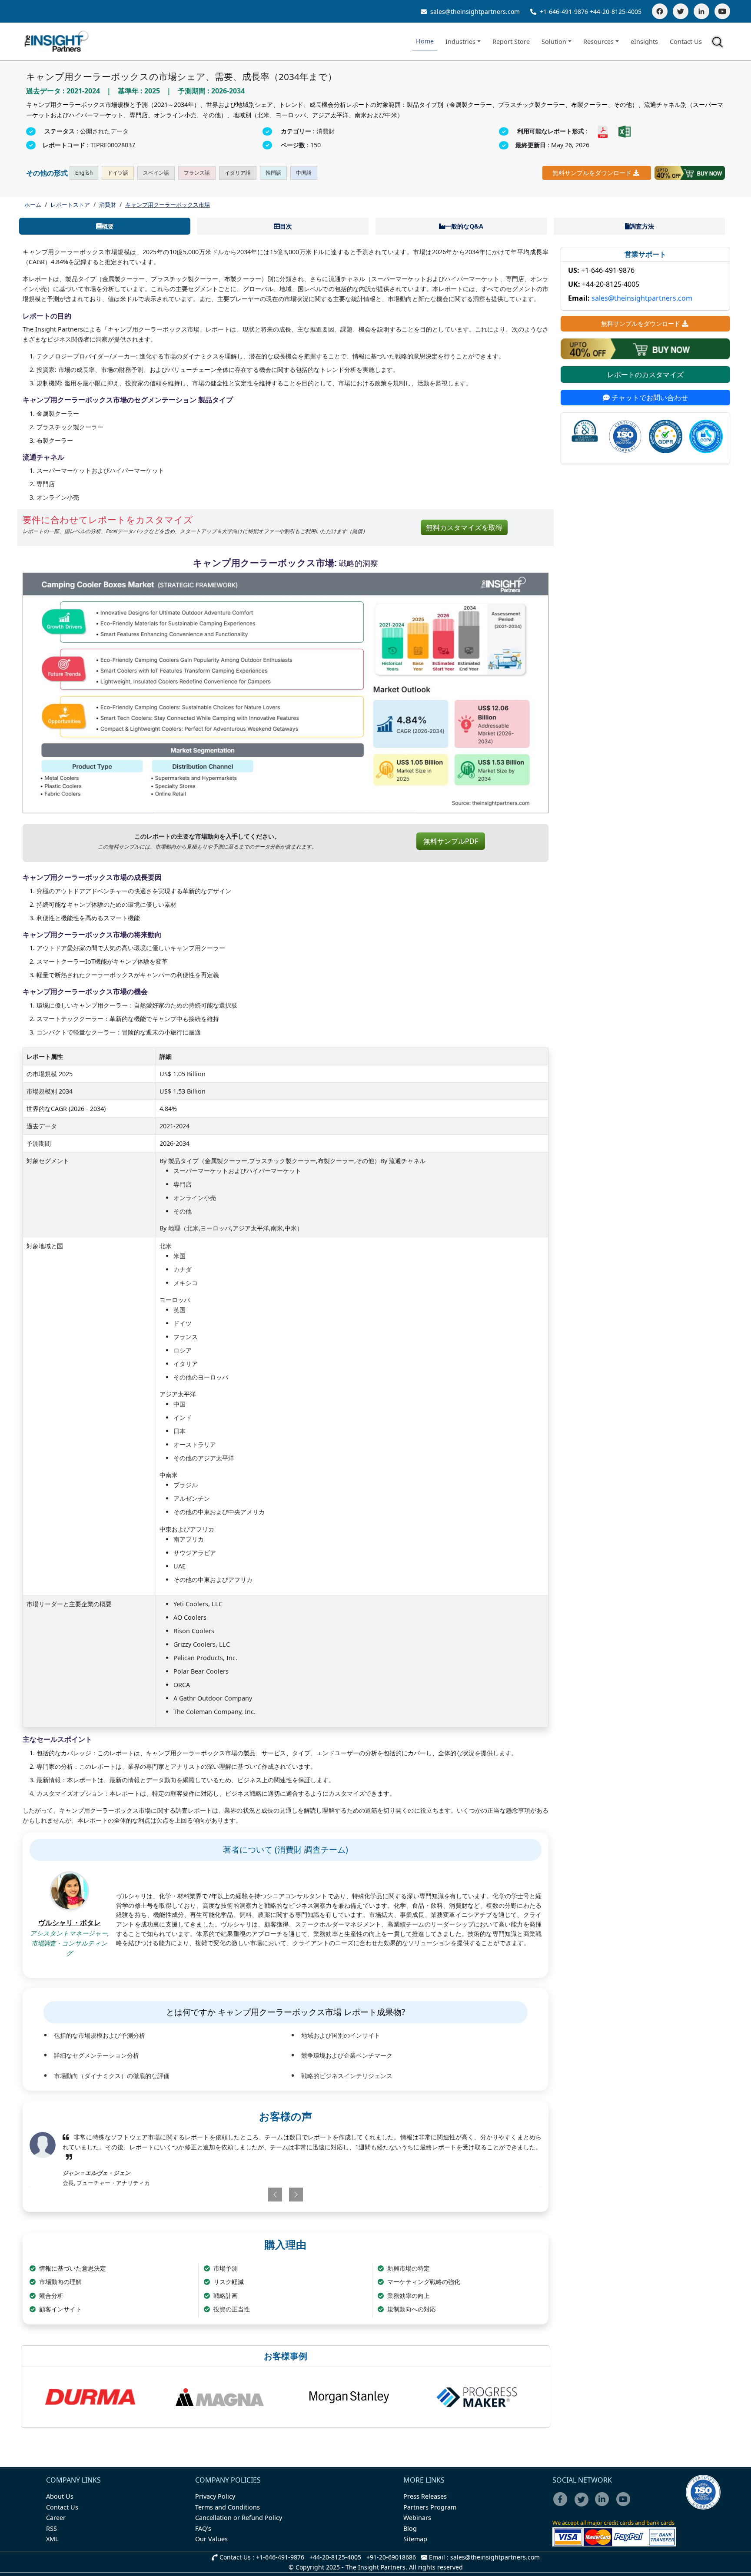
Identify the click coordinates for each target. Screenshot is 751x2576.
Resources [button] (598, 41)
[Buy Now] (690, 173)
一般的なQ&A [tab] (464, 226)
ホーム (33, 205)
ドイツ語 (118, 173)
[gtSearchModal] (719, 43)
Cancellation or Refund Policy (239, 2518)
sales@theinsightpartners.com (474, 12)
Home (425, 41)
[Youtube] (625, 2505)
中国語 (304, 173)
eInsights (644, 41)
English (84, 173)
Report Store (511, 41)
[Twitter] (681, 11)
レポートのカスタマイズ (645, 375)
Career (56, 2518)
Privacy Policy (215, 2496)
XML (52, 2539)
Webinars (417, 2518)
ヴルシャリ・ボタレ (70, 1923)
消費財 (108, 205)
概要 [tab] (108, 226)
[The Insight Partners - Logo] (57, 41)
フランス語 (197, 173)
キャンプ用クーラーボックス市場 (168, 205)
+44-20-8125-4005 (616, 12)
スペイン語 (156, 173)
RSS (52, 2528)
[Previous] (244, 2195)
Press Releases (425, 2496)
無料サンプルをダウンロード (592, 173)
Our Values (211, 2539)
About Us (60, 2496)
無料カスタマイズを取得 (464, 527)
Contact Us (686, 41)
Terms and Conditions (228, 2507)
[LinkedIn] (701, 11)
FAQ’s (203, 2528)
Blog (410, 2528)
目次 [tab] (286, 226)
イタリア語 (238, 173)
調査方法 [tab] (642, 226)
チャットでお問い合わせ (649, 398)
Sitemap (415, 2539)
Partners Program (430, 2507)
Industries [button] (460, 41)
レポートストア (70, 205)
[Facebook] (660, 11)
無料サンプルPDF (451, 841)
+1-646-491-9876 (564, 12)
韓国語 (273, 173)
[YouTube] (722, 11)
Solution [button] (554, 41)
